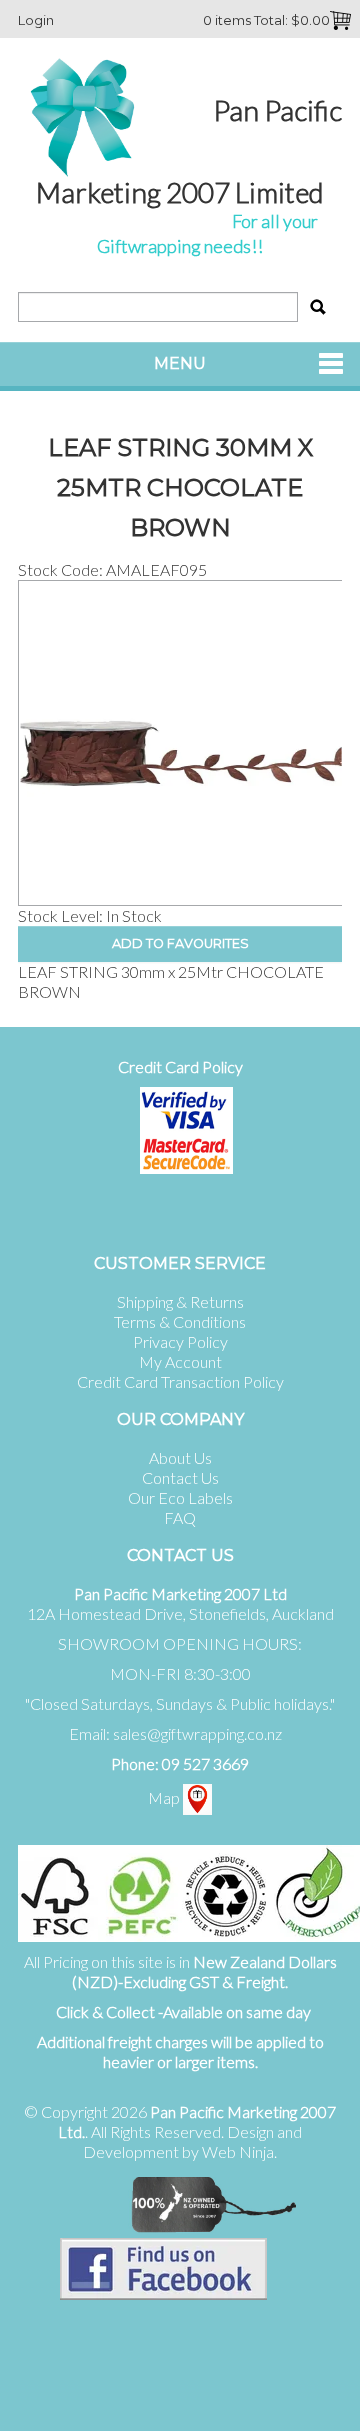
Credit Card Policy (180, 1066)
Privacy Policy (180, 1341)
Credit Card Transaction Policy (180, 1381)
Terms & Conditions (180, 1321)
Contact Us (180, 1477)
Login (36, 20)
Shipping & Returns (180, 1301)
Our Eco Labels (180, 1497)
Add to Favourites (180, 943)
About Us (180, 1457)
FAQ (180, 1517)
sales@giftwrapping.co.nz (197, 1733)
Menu (180, 363)
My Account (180, 1361)
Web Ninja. (239, 2151)
